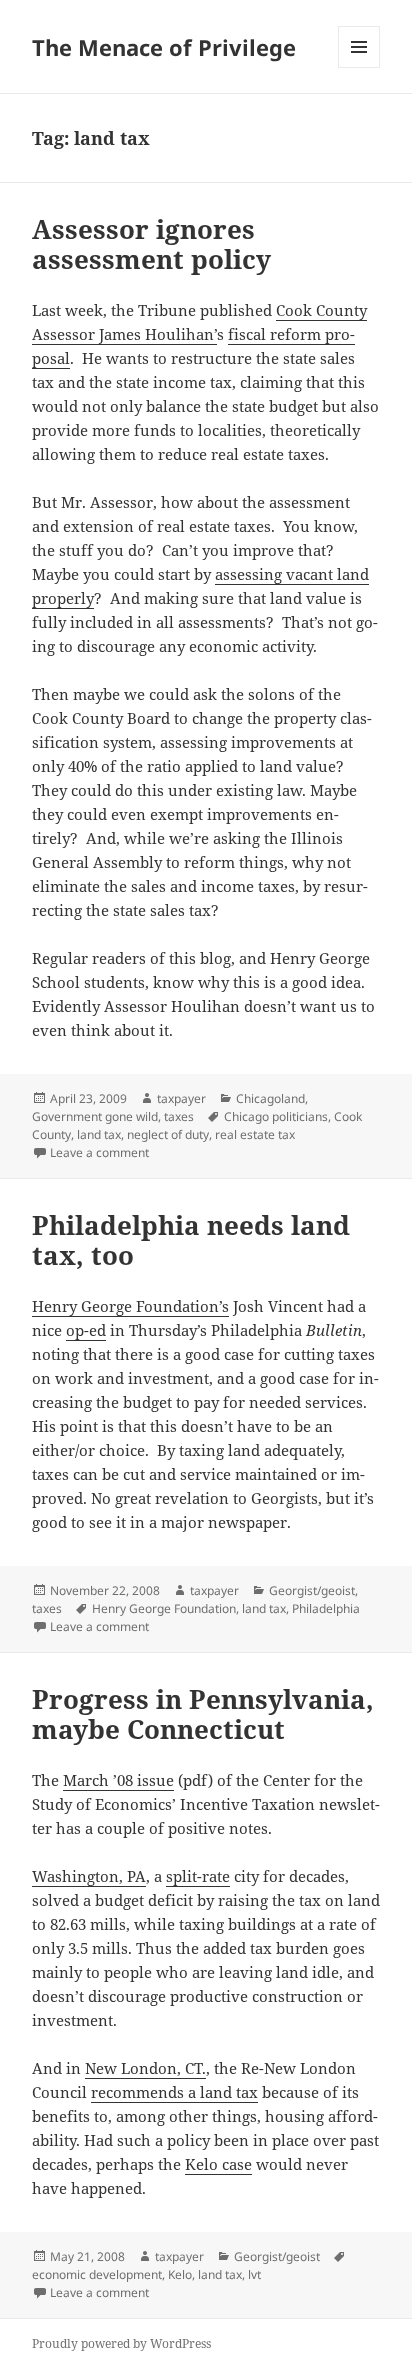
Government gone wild (95, 1116)
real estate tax (255, 1134)
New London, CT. (145, 2068)
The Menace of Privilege (164, 47)
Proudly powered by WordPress (121, 2343)
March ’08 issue (118, 1780)
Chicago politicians (276, 1116)
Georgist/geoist (312, 1590)
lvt (254, 2274)
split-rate (198, 1876)
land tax (99, 1134)
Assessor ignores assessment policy (151, 244)
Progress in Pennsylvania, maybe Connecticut (203, 1714)
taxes (179, 1116)
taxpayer (181, 1098)
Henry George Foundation (164, 1608)
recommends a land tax (174, 2092)
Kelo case (218, 2164)
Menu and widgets (359, 67)
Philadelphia (326, 1608)
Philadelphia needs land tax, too (191, 1240)
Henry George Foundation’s (130, 1306)
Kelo (180, 2274)
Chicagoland (270, 1098)
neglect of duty (168, 1134)
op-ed (86, 1330)
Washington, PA (89, 1876)
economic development (97, 2274)
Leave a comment (99, 1152)
